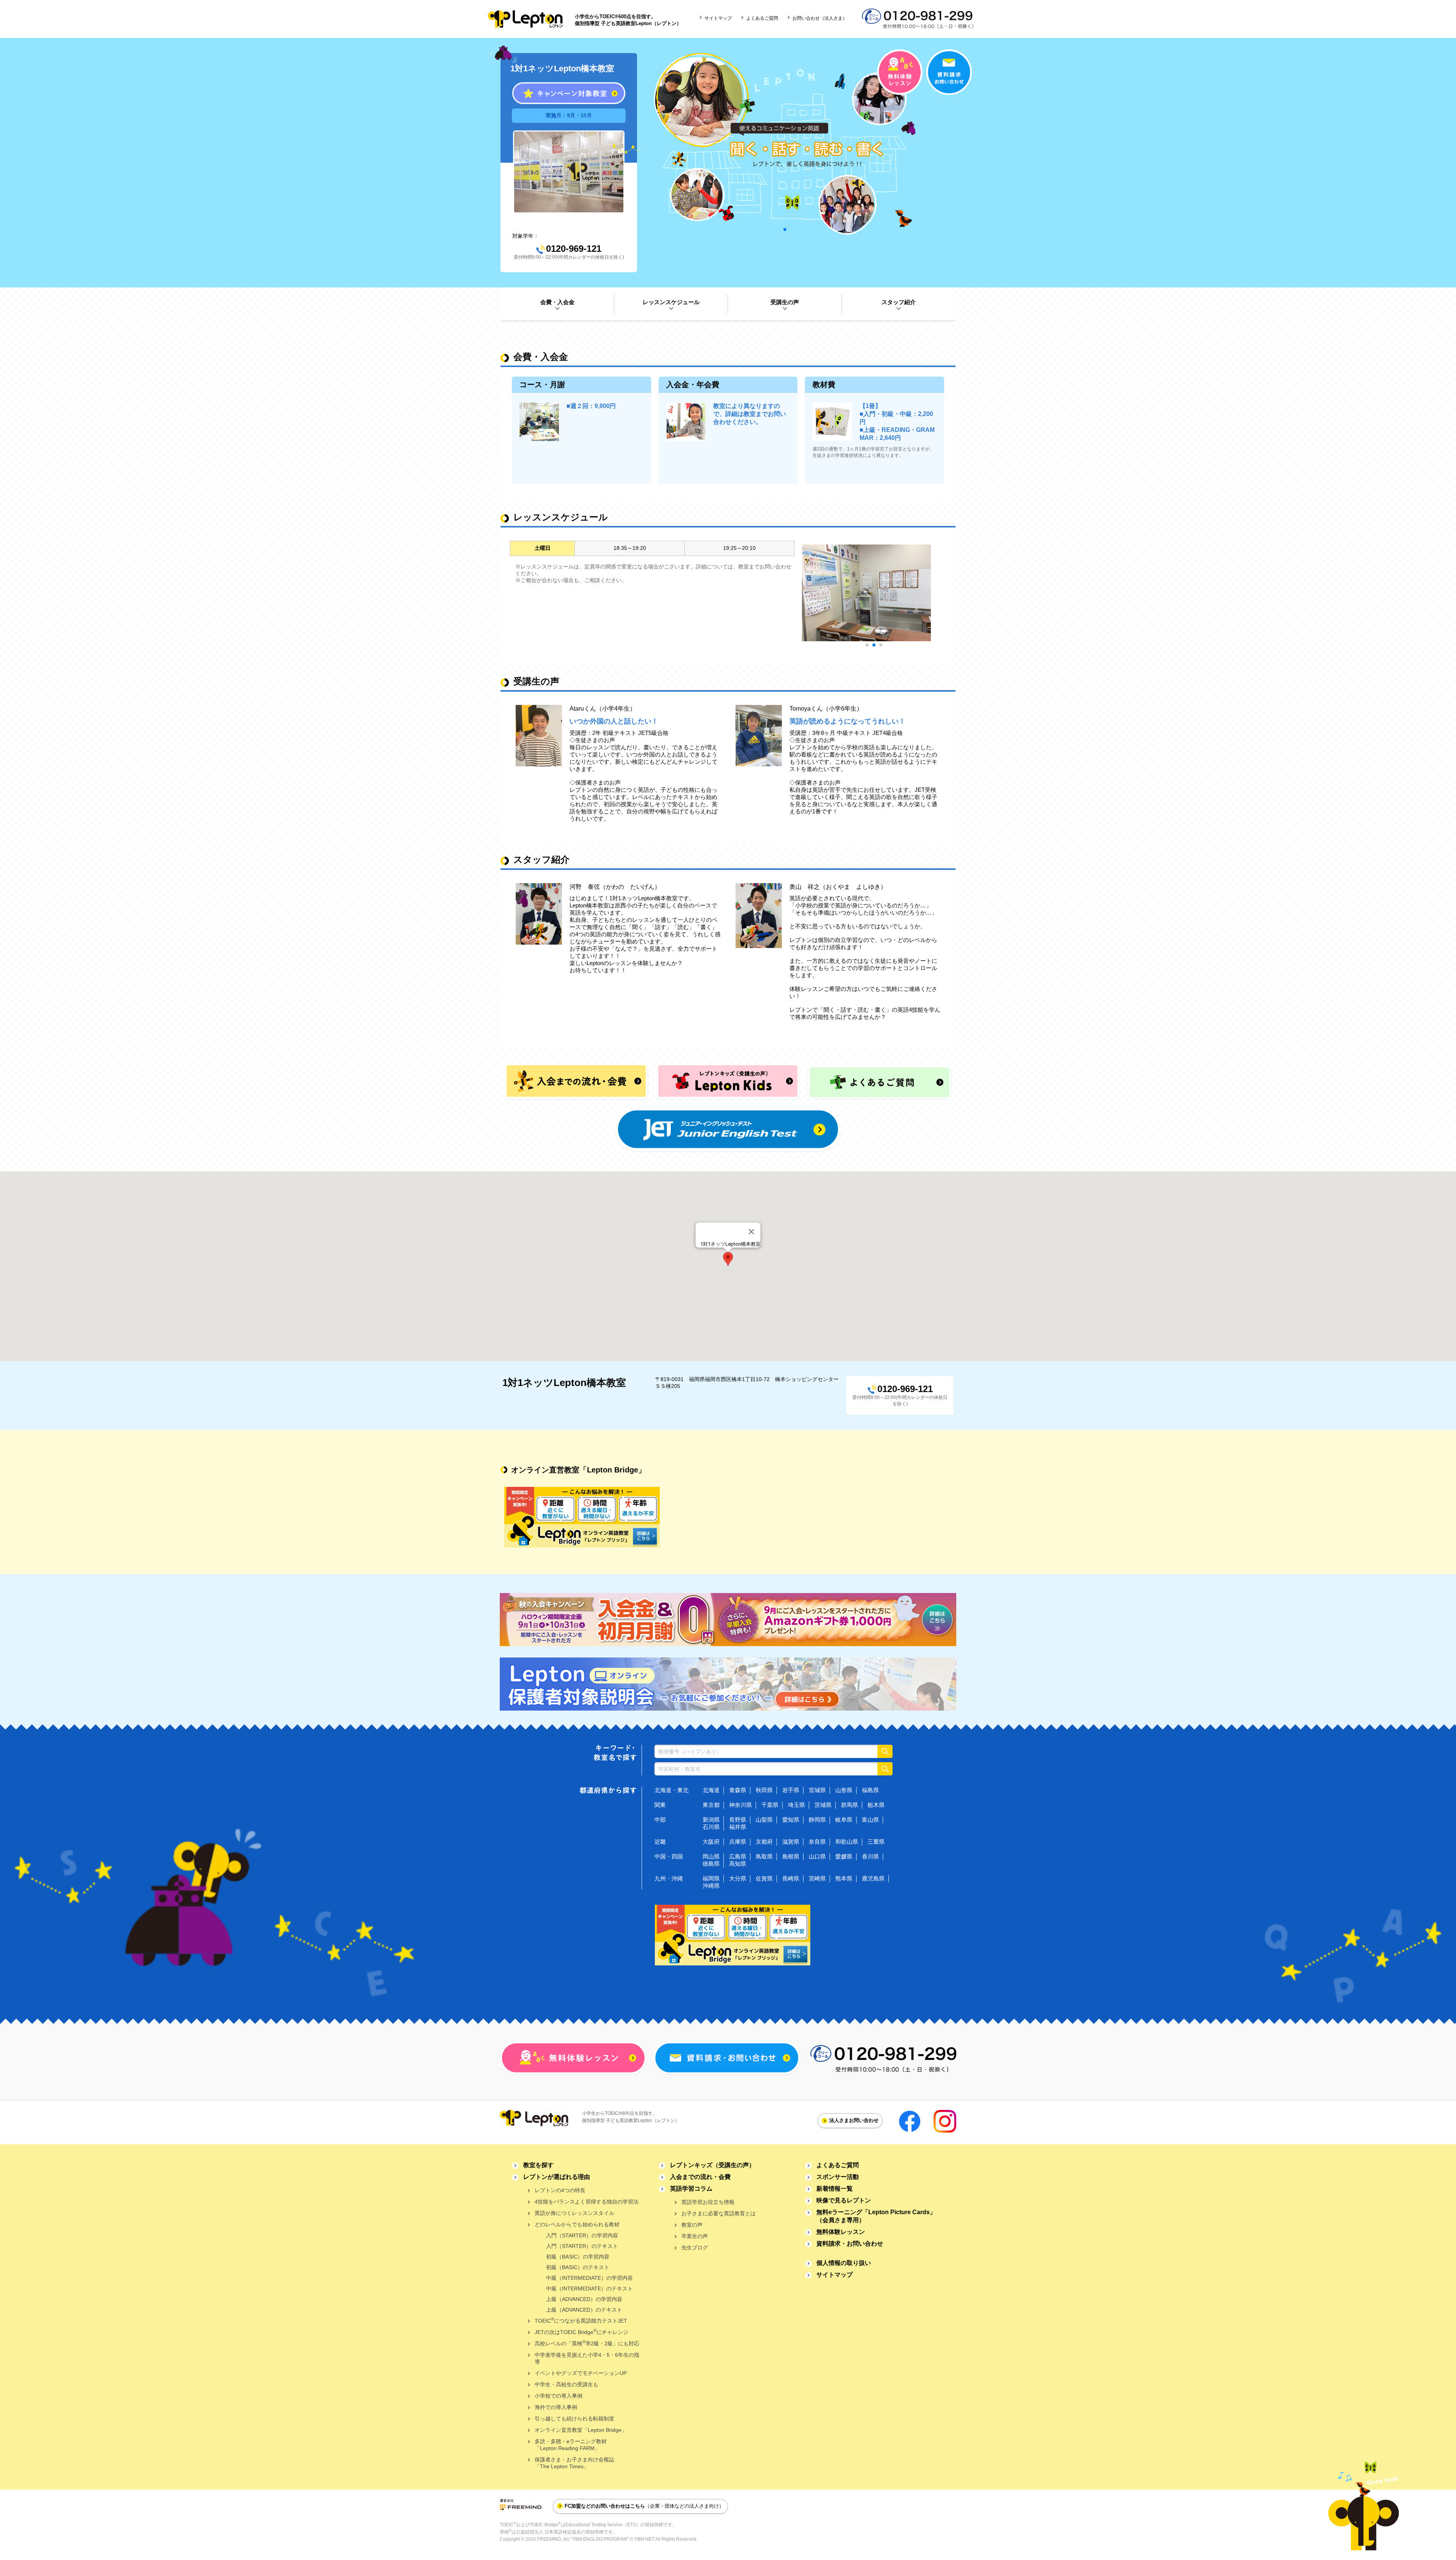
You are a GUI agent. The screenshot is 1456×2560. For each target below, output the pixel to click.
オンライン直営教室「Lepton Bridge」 (581, 2430)
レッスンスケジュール (671, 302)
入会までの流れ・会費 (700, 2177)
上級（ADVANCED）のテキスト (584, 2310)
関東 (660, 1805)
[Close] (752, 1232)
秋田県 (764, 1790)
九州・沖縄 (669, 1878)
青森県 (738, 1790)
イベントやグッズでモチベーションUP (581, 2373)
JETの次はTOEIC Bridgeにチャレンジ (581, 2332)
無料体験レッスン (841, 2232)
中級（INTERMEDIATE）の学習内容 (589, 2278)
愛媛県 (844, 1856)
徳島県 (711, 1864)
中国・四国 (669, 1856)
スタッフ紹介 (899, 302)
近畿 (660, 1842)
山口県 (817, 1856)
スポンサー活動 (838, 2177)
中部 (660, 1820)
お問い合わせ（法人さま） (820, 18)
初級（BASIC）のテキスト (578, 2267)
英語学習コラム (691, 2189)
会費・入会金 (557, 302)
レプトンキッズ (712, 2165)
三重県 (876, 1842)
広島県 (738, 1856)
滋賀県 (791, 1842)
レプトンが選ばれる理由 (557, 2177)
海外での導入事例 (556, 2407)
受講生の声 (785, 302)
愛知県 (791, 1820)
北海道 (711, 1790)
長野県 (738, 1820)
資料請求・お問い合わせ (850, 2244)
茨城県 (823, 1805)
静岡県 (817, 1820)
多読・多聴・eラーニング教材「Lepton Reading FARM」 (571, 2445)
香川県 (870, 1856)
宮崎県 (817, 1878)
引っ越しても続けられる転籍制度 (574, 2419)
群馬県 (850, 1805)
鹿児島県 (873, 1878)
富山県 (870, 1820)
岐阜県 (844, 1820)
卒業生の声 (695, 2236)
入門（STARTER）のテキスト (582, 2246)
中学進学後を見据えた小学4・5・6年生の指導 (587, 2358)
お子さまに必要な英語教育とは (719, 2213)
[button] (728, 1259)
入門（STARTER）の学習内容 (582, 2235)
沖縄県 (711, 1886)
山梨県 (764, 1820)
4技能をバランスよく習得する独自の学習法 (587, 2202)
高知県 (738, 1864)
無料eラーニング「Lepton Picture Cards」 (876, 2216)
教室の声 (692, 2225)
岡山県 (711, 1856)
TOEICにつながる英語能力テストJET (581, 2320)
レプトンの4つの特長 (560, 2190)
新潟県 (711, 1820)
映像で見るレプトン (844, 2200)
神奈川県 (741, 1805)
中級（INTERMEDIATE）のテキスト (589, 2288)
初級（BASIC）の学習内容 (578, 2257)
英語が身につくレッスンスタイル (574, 2213)
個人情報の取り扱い (844, 2263)
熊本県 (844, 1878)
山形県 (844, 1790)
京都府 (764, 1842)
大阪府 (711, 1842)
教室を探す (538, 2165)
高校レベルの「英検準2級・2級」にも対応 (587, 2343)
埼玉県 (796, 1805)
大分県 (738, 1878)
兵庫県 (738, 1842)
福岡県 (711, 1878)
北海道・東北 (672, 1790)
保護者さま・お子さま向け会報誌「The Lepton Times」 (574, 2463)
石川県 (711, 1827)
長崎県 (791, 1878)
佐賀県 (764, 1878)
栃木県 (876, 1805)
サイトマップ (718, 18)
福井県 (738, 1827)
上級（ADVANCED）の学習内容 (584, 2299)
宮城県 (817, 1790)
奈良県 (817, 1842)
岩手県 (791, 1790)
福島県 (870, 1790)
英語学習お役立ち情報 (708, 2202)
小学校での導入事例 (559, 2396)
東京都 (711, 1805)
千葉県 (770, 1805)
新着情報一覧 (835, 2189)
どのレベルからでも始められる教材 (577, 2224)
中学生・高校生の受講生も (566, 2384)
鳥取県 (764, 1856)
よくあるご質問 (762, 18)
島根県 (791, 1856)
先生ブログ (695, 2248)
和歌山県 (847, 1842)
